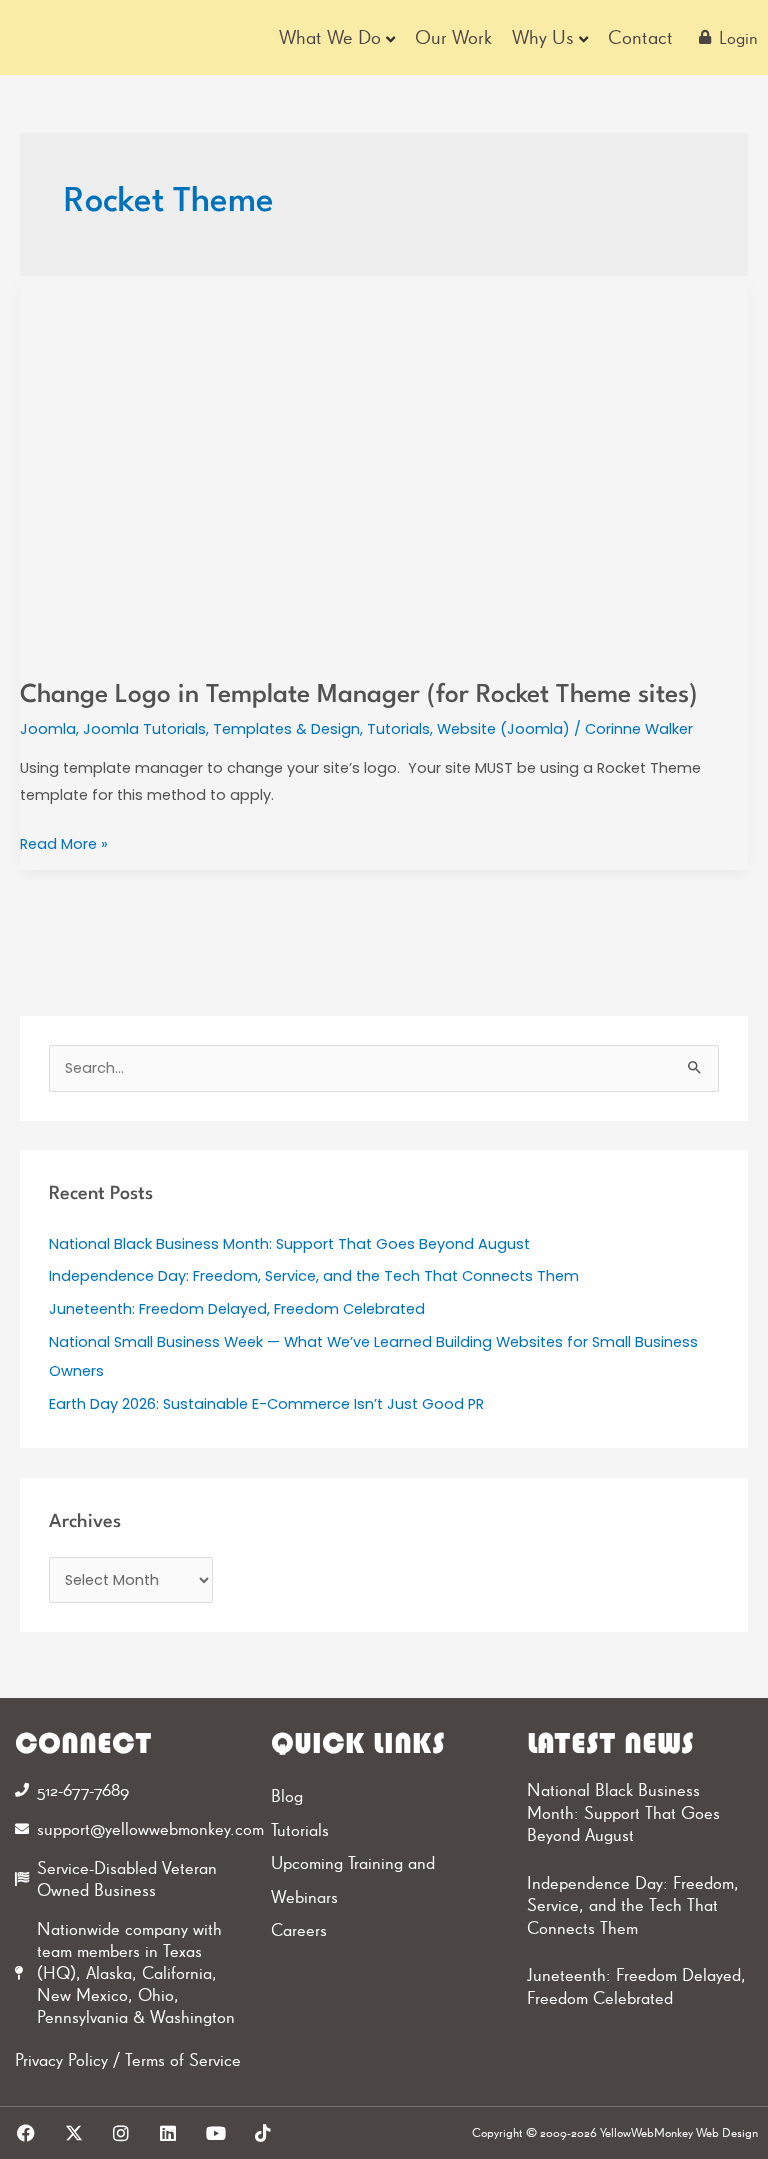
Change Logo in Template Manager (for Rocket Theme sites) (359, 695)
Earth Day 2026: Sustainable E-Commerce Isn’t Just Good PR (266, 1404)
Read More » (64, 842)
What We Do (330, 37)
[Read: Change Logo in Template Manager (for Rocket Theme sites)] (384, 465)
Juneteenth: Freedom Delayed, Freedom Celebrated (237, 1309)
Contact (640, 37)
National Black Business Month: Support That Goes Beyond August (289, 1244)
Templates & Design (286, 729)
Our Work (453, 37)
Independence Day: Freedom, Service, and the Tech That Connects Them (314, 1276)
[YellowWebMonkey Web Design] (84, 37)
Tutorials (398, 729)
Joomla (48, 729)
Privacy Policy (61, 2059)
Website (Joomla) (503, 729)
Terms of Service (183, 2059)
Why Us (543, 37)
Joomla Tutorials (144, 729)
